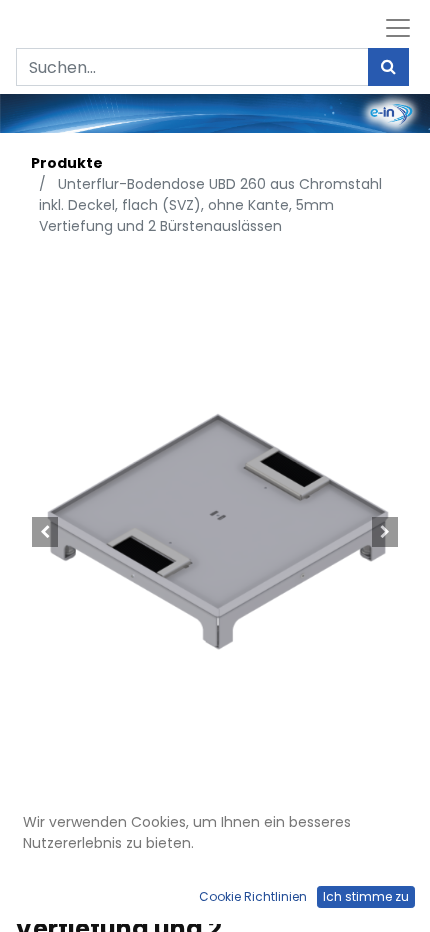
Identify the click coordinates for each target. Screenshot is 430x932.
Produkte (67, 163)
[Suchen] (388, 67)
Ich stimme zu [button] (366, 896)
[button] (45, 532)
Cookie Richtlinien (253, 896)
